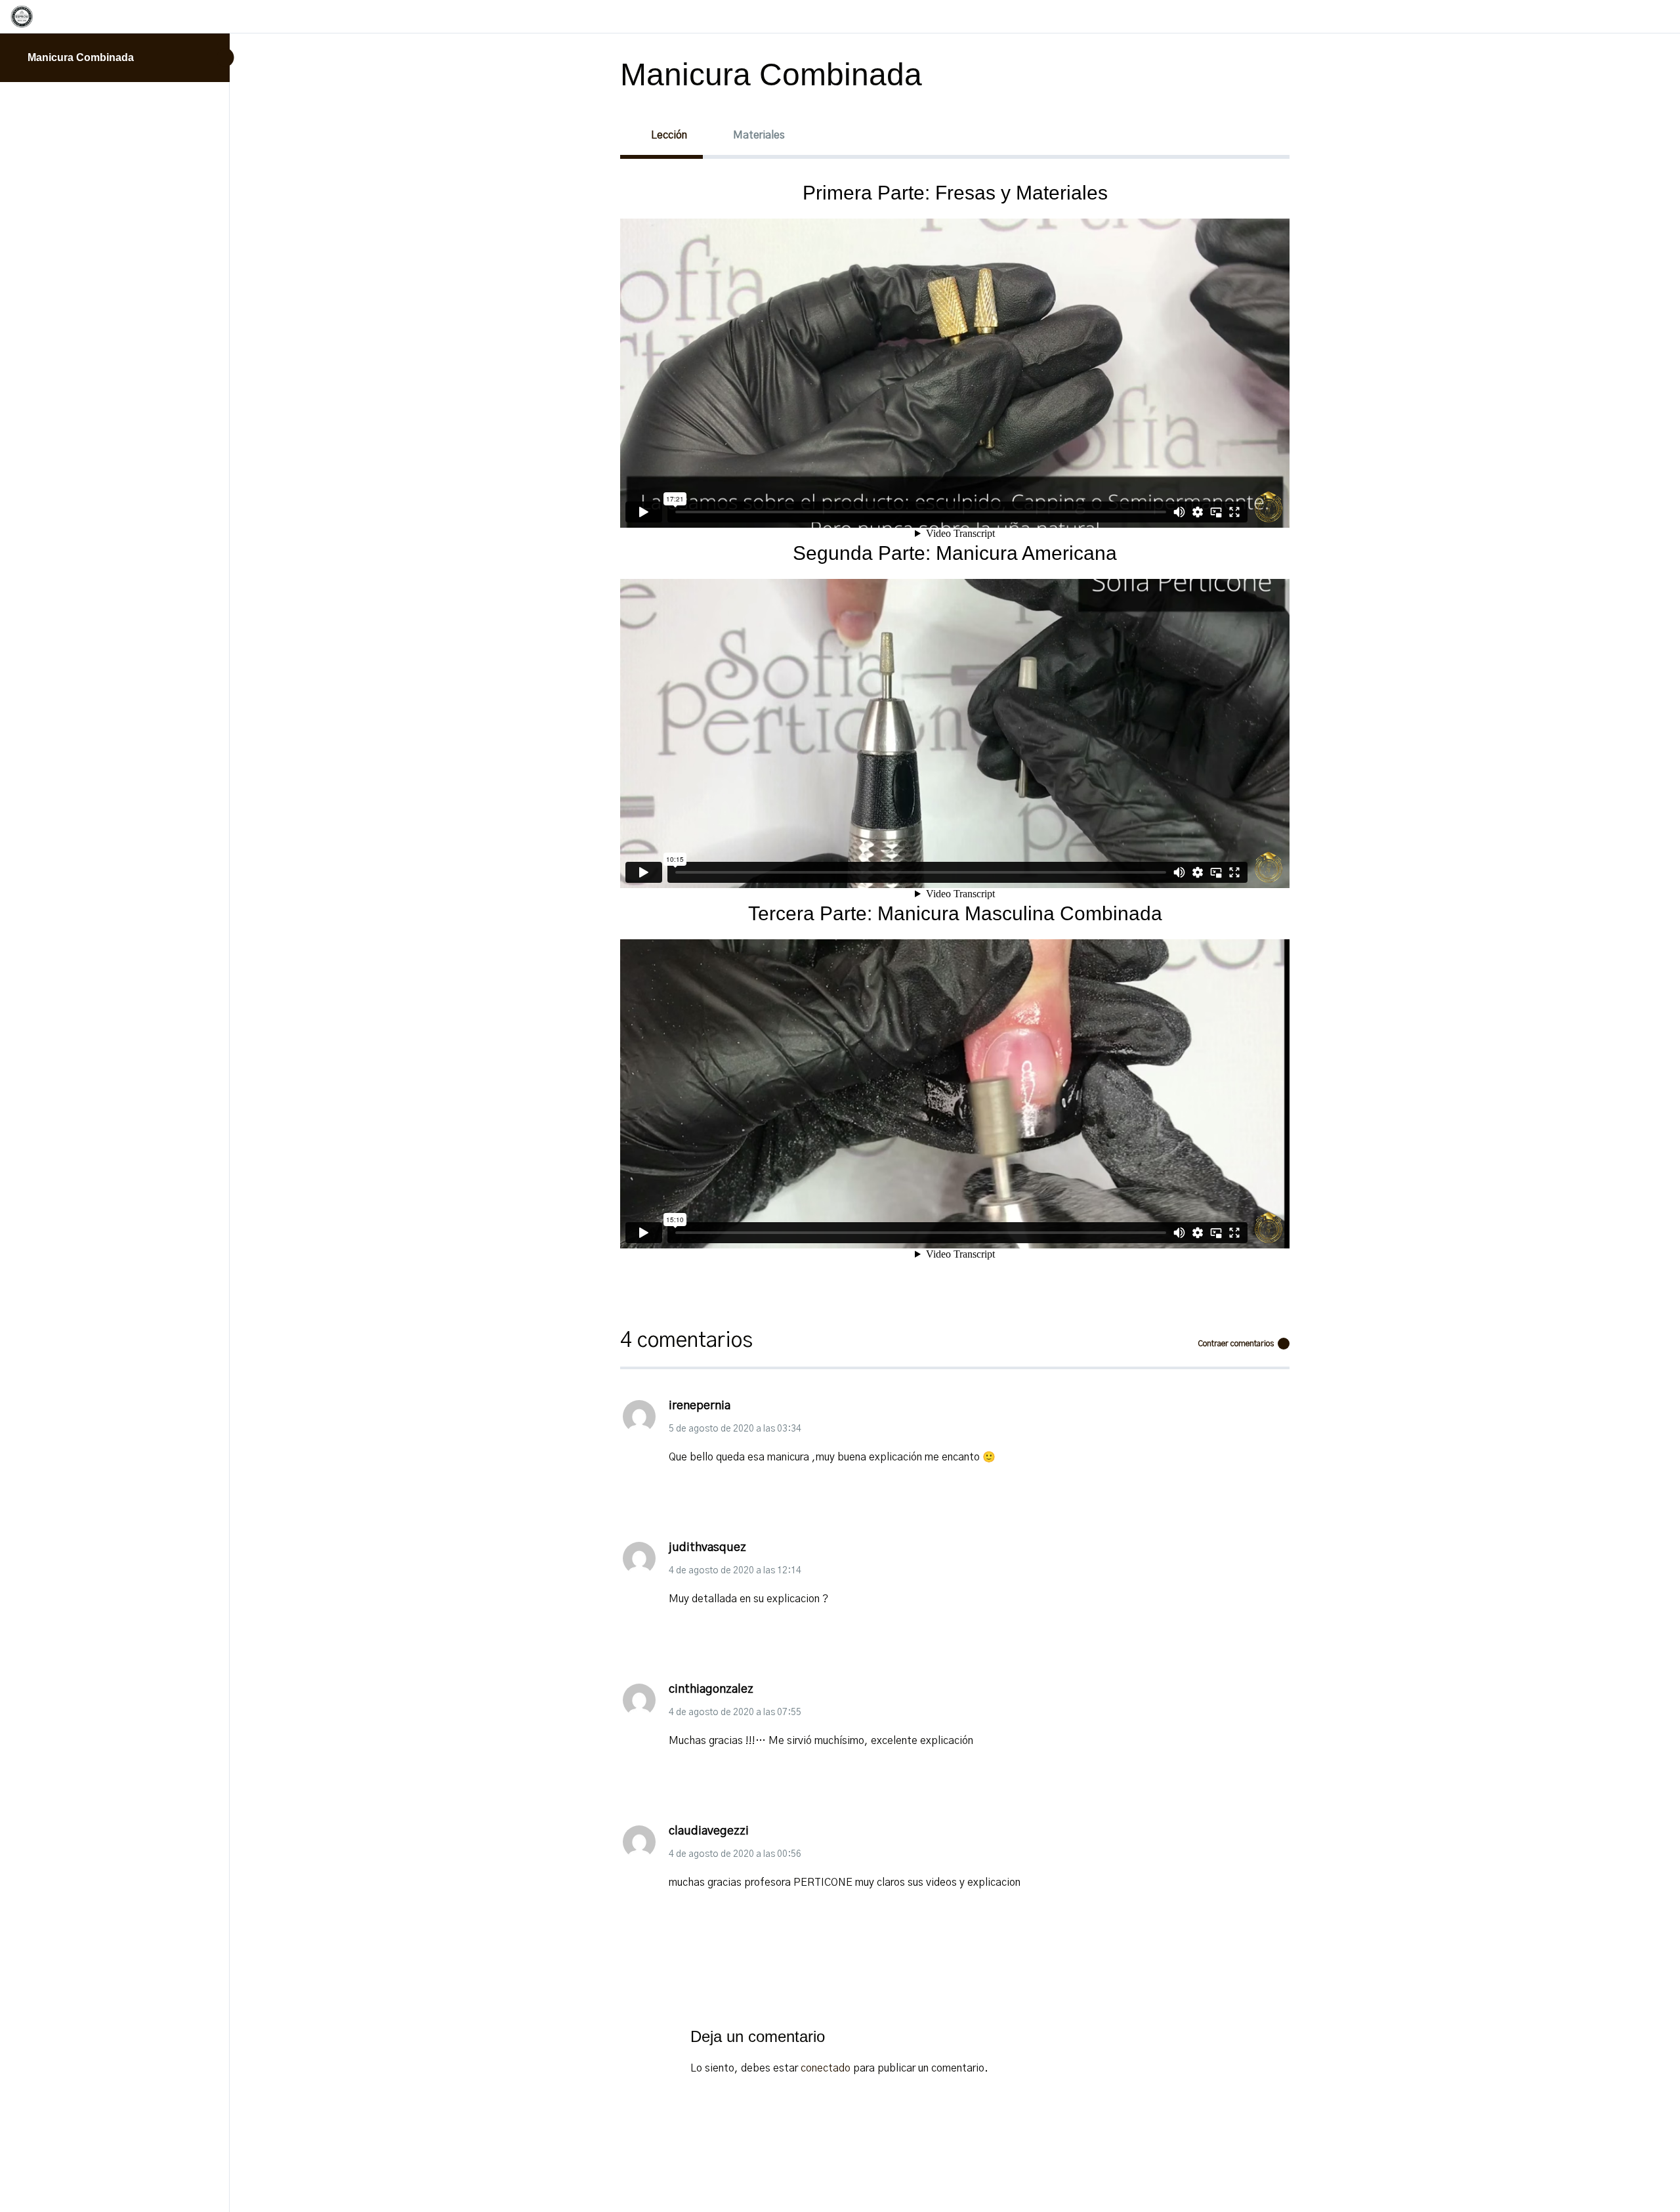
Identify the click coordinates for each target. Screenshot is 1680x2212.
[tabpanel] (955, 730)
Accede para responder (723, 1495)
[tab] (661, 135)
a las (735, 1429)
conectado (826, 2068)
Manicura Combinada (81, 57)
